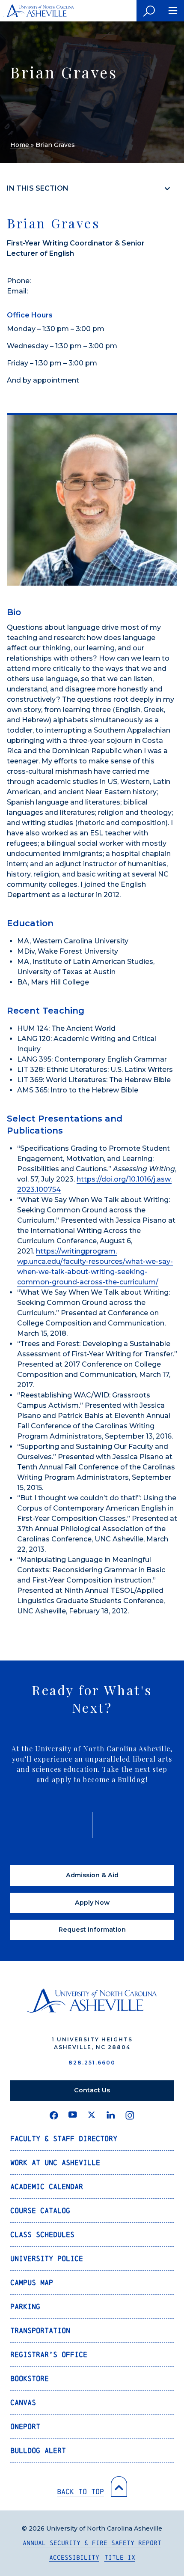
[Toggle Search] (149, 11)
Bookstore (30, 2378)
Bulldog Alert (38, 2450)
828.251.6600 (92, 2063)
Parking (25, 2306)
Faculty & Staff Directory (64, 2138)
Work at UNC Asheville (55, 2162)
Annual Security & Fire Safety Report (92, 2543)
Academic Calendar (47, 2186)
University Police (47, 2258)
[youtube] (73, 2115)
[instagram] (130, 2115)
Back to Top (80, 2491)
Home (20, 145)
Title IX (120, 2557)
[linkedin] (111, 2115)
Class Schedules (42, 2234)
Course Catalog (40, 2210)
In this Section (38, 188)
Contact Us (92, 2090)
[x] (92, 2115)
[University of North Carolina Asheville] (39, 11)
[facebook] (54, 2115)
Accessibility (74, 2557)
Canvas (23, 2402)
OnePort (25, 2426)
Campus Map (32, 2282)
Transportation (40, 2330)
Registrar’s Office (49, 2354)
